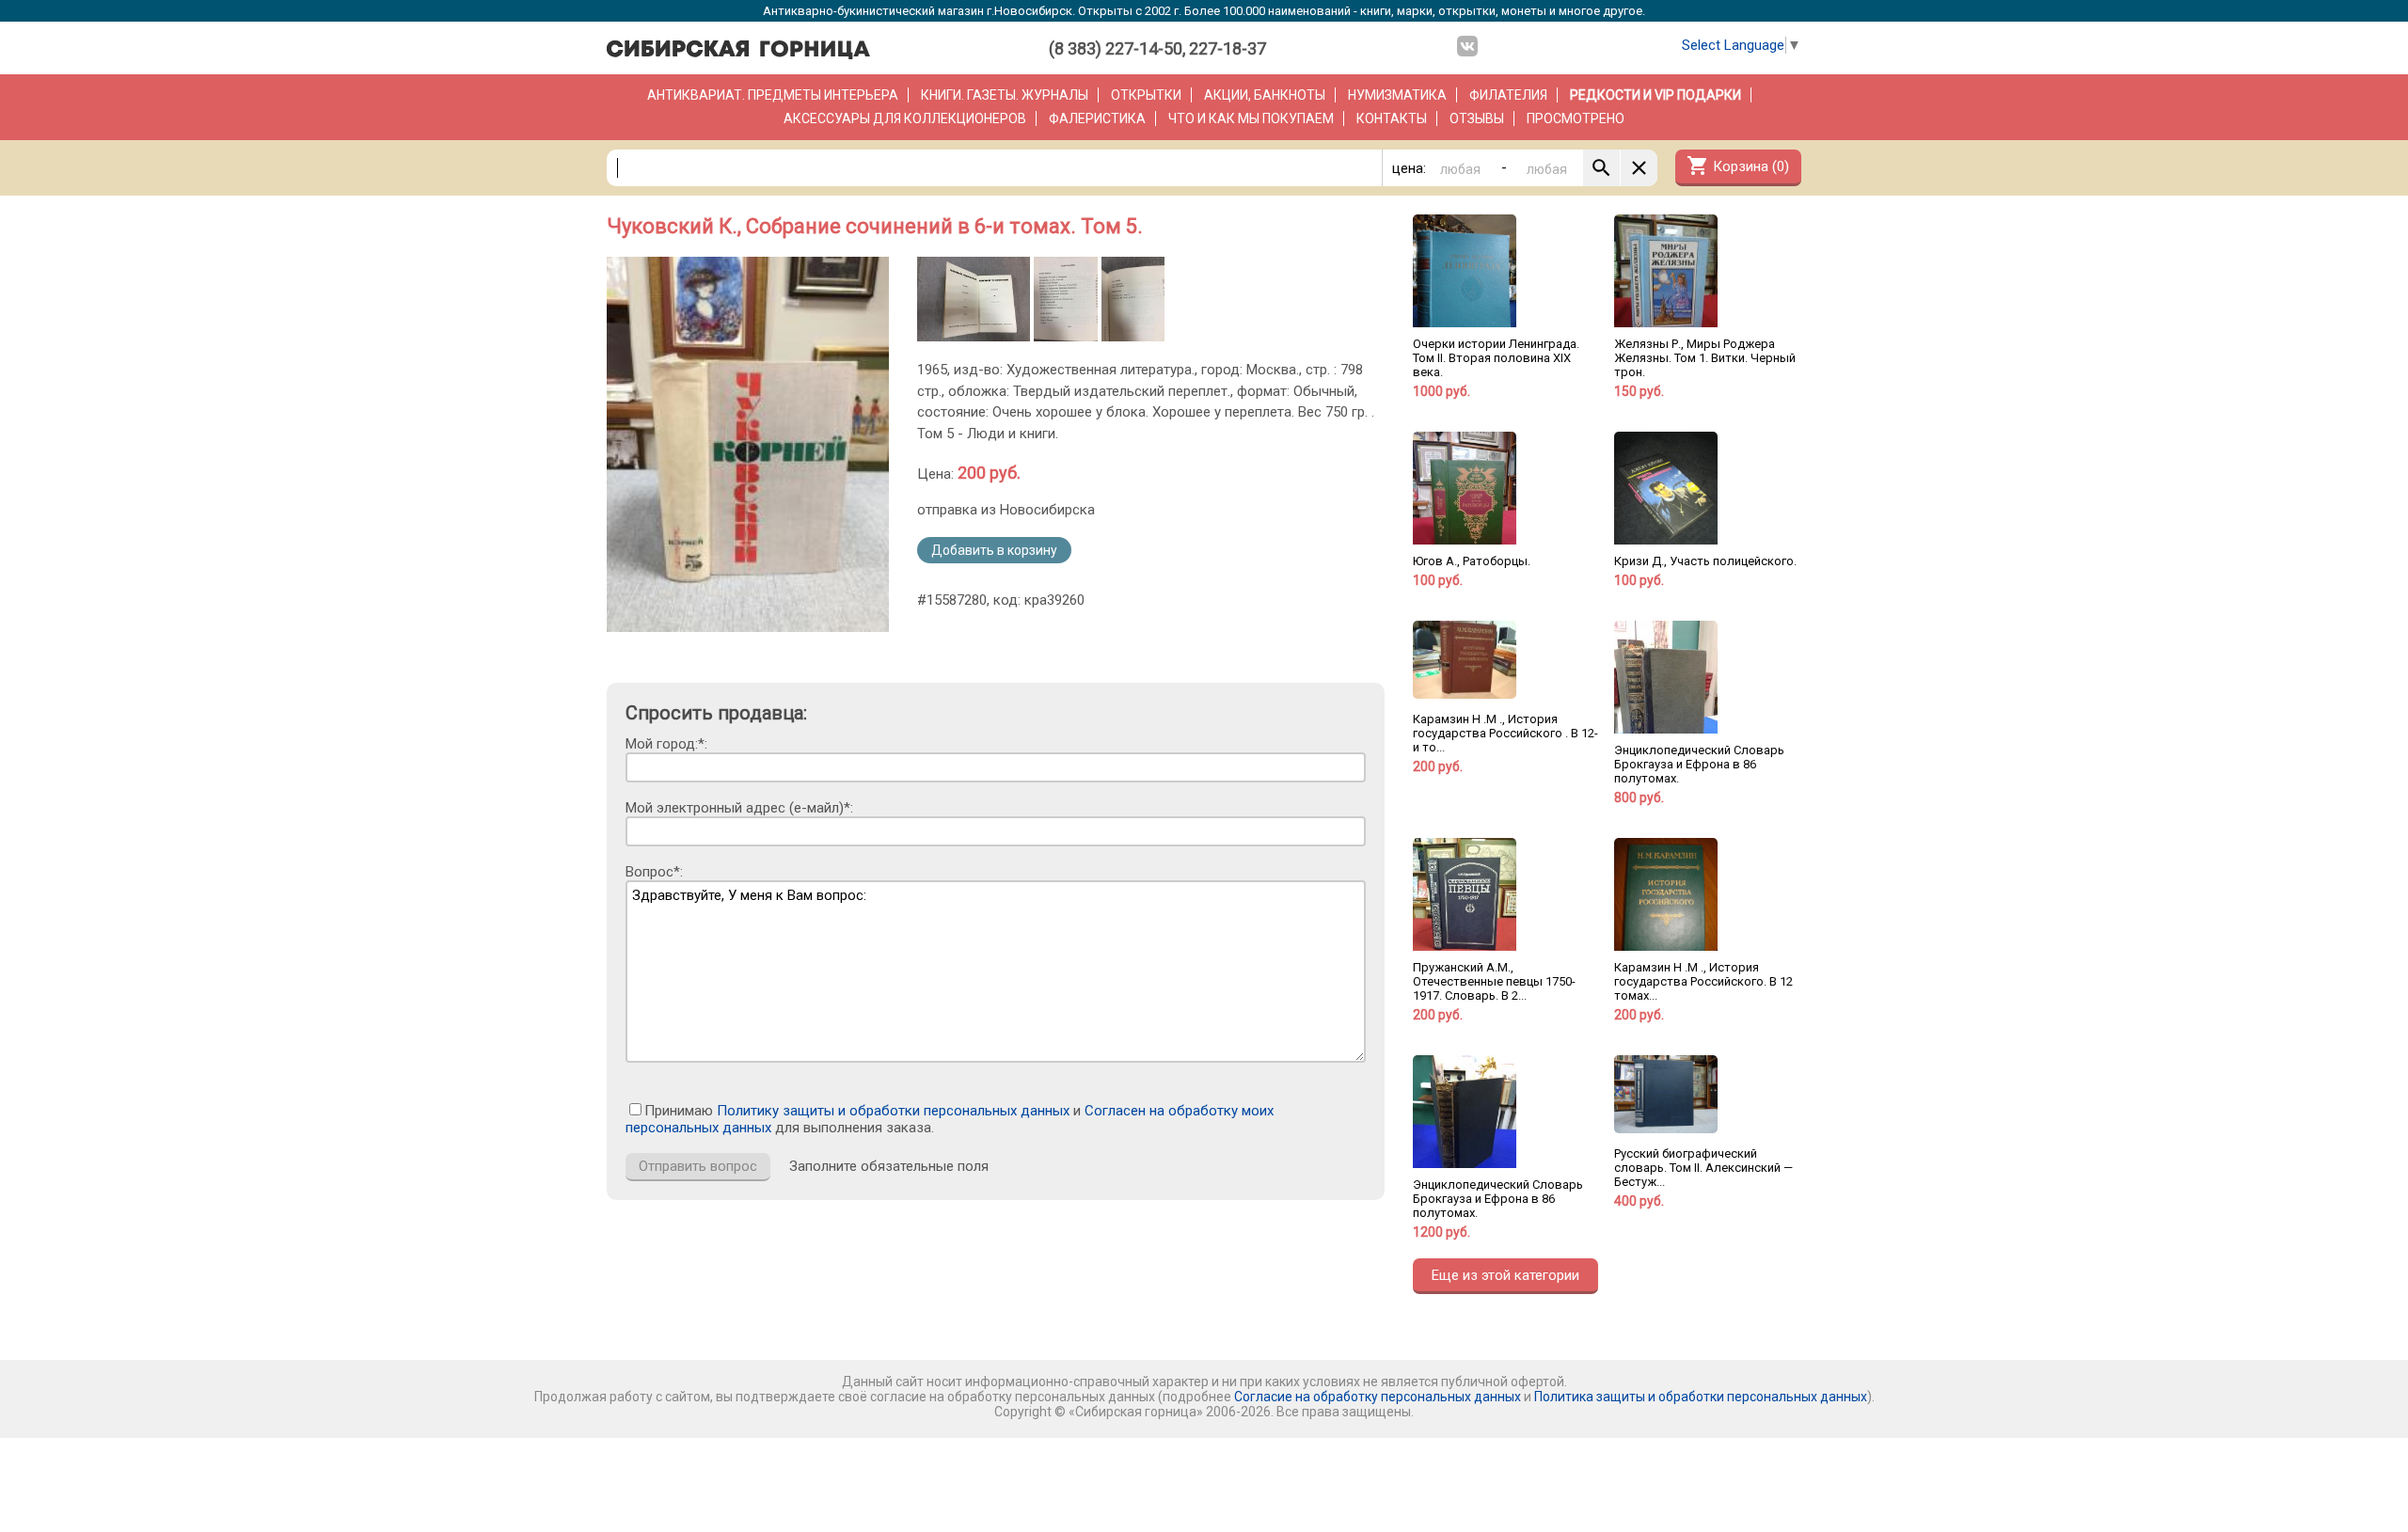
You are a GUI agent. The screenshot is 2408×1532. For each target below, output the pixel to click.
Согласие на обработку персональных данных (1378, 1397)
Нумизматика (1397, 95)
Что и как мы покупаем (1251, 118)
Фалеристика (1097, 118)
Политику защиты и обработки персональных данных (893, 1111)
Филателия (1508, 95)
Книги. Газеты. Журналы (1005, 95)
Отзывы (1477, 118)
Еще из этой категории (1505, 1275)
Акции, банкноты (1265, 95)
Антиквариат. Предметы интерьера (773, 95)
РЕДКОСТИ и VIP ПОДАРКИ (1655, 95)
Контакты (1392, 118)
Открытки (1146, 95)
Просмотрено (1576, 118)
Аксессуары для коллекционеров (905, 118)
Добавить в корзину (994, 550)
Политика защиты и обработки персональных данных (1701, 1397)
